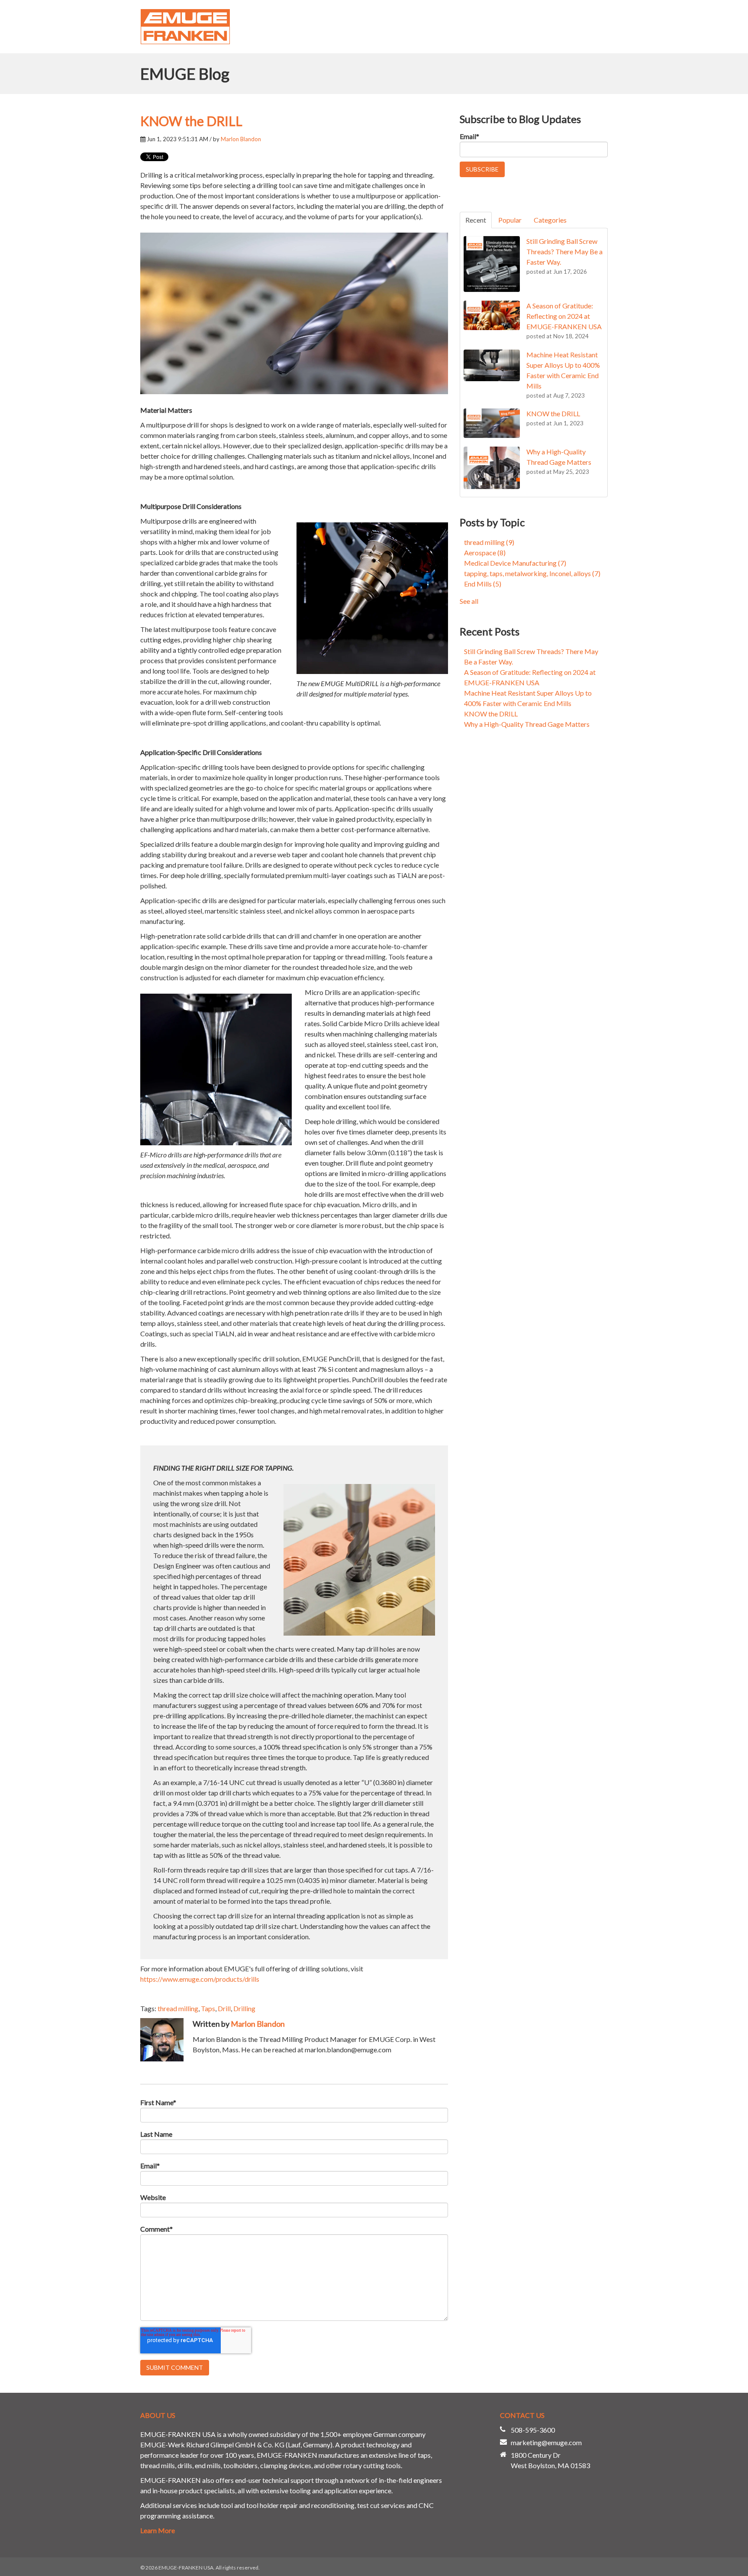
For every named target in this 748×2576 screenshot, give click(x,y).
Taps (208, 2008)
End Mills (483, 584)
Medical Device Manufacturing (515, 563)
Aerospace (485, 552)
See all (469, 601)
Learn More (158, 2530)
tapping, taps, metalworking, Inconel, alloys (532, 573)
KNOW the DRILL (491, 714)
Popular (510, 220)
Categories (550, 220)
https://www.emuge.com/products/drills (200, 1979)
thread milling (178, 2008)
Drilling (244, 2008)
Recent (476, 220)
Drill (224, 2008)
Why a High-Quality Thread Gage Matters (527, 724)
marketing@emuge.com (546, 2442)
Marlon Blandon (241, 139)
